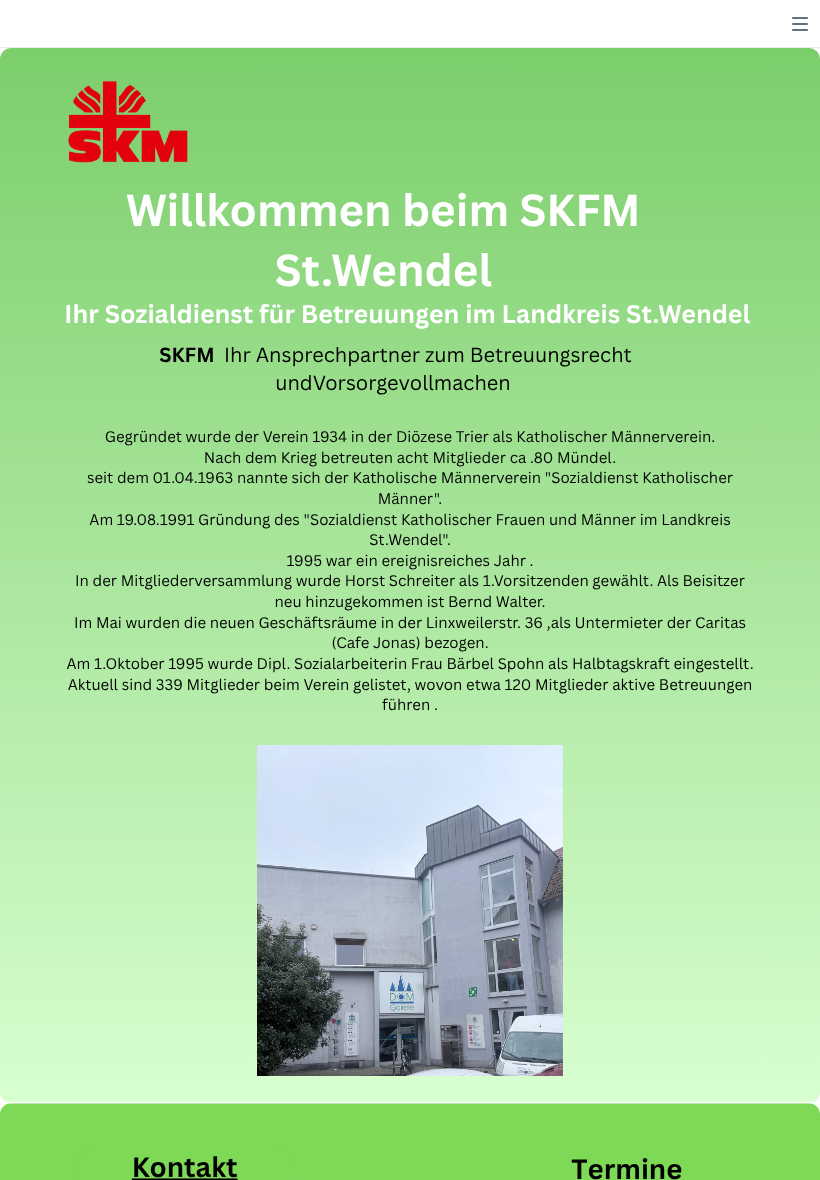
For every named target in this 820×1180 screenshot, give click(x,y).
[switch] (800, 24)
